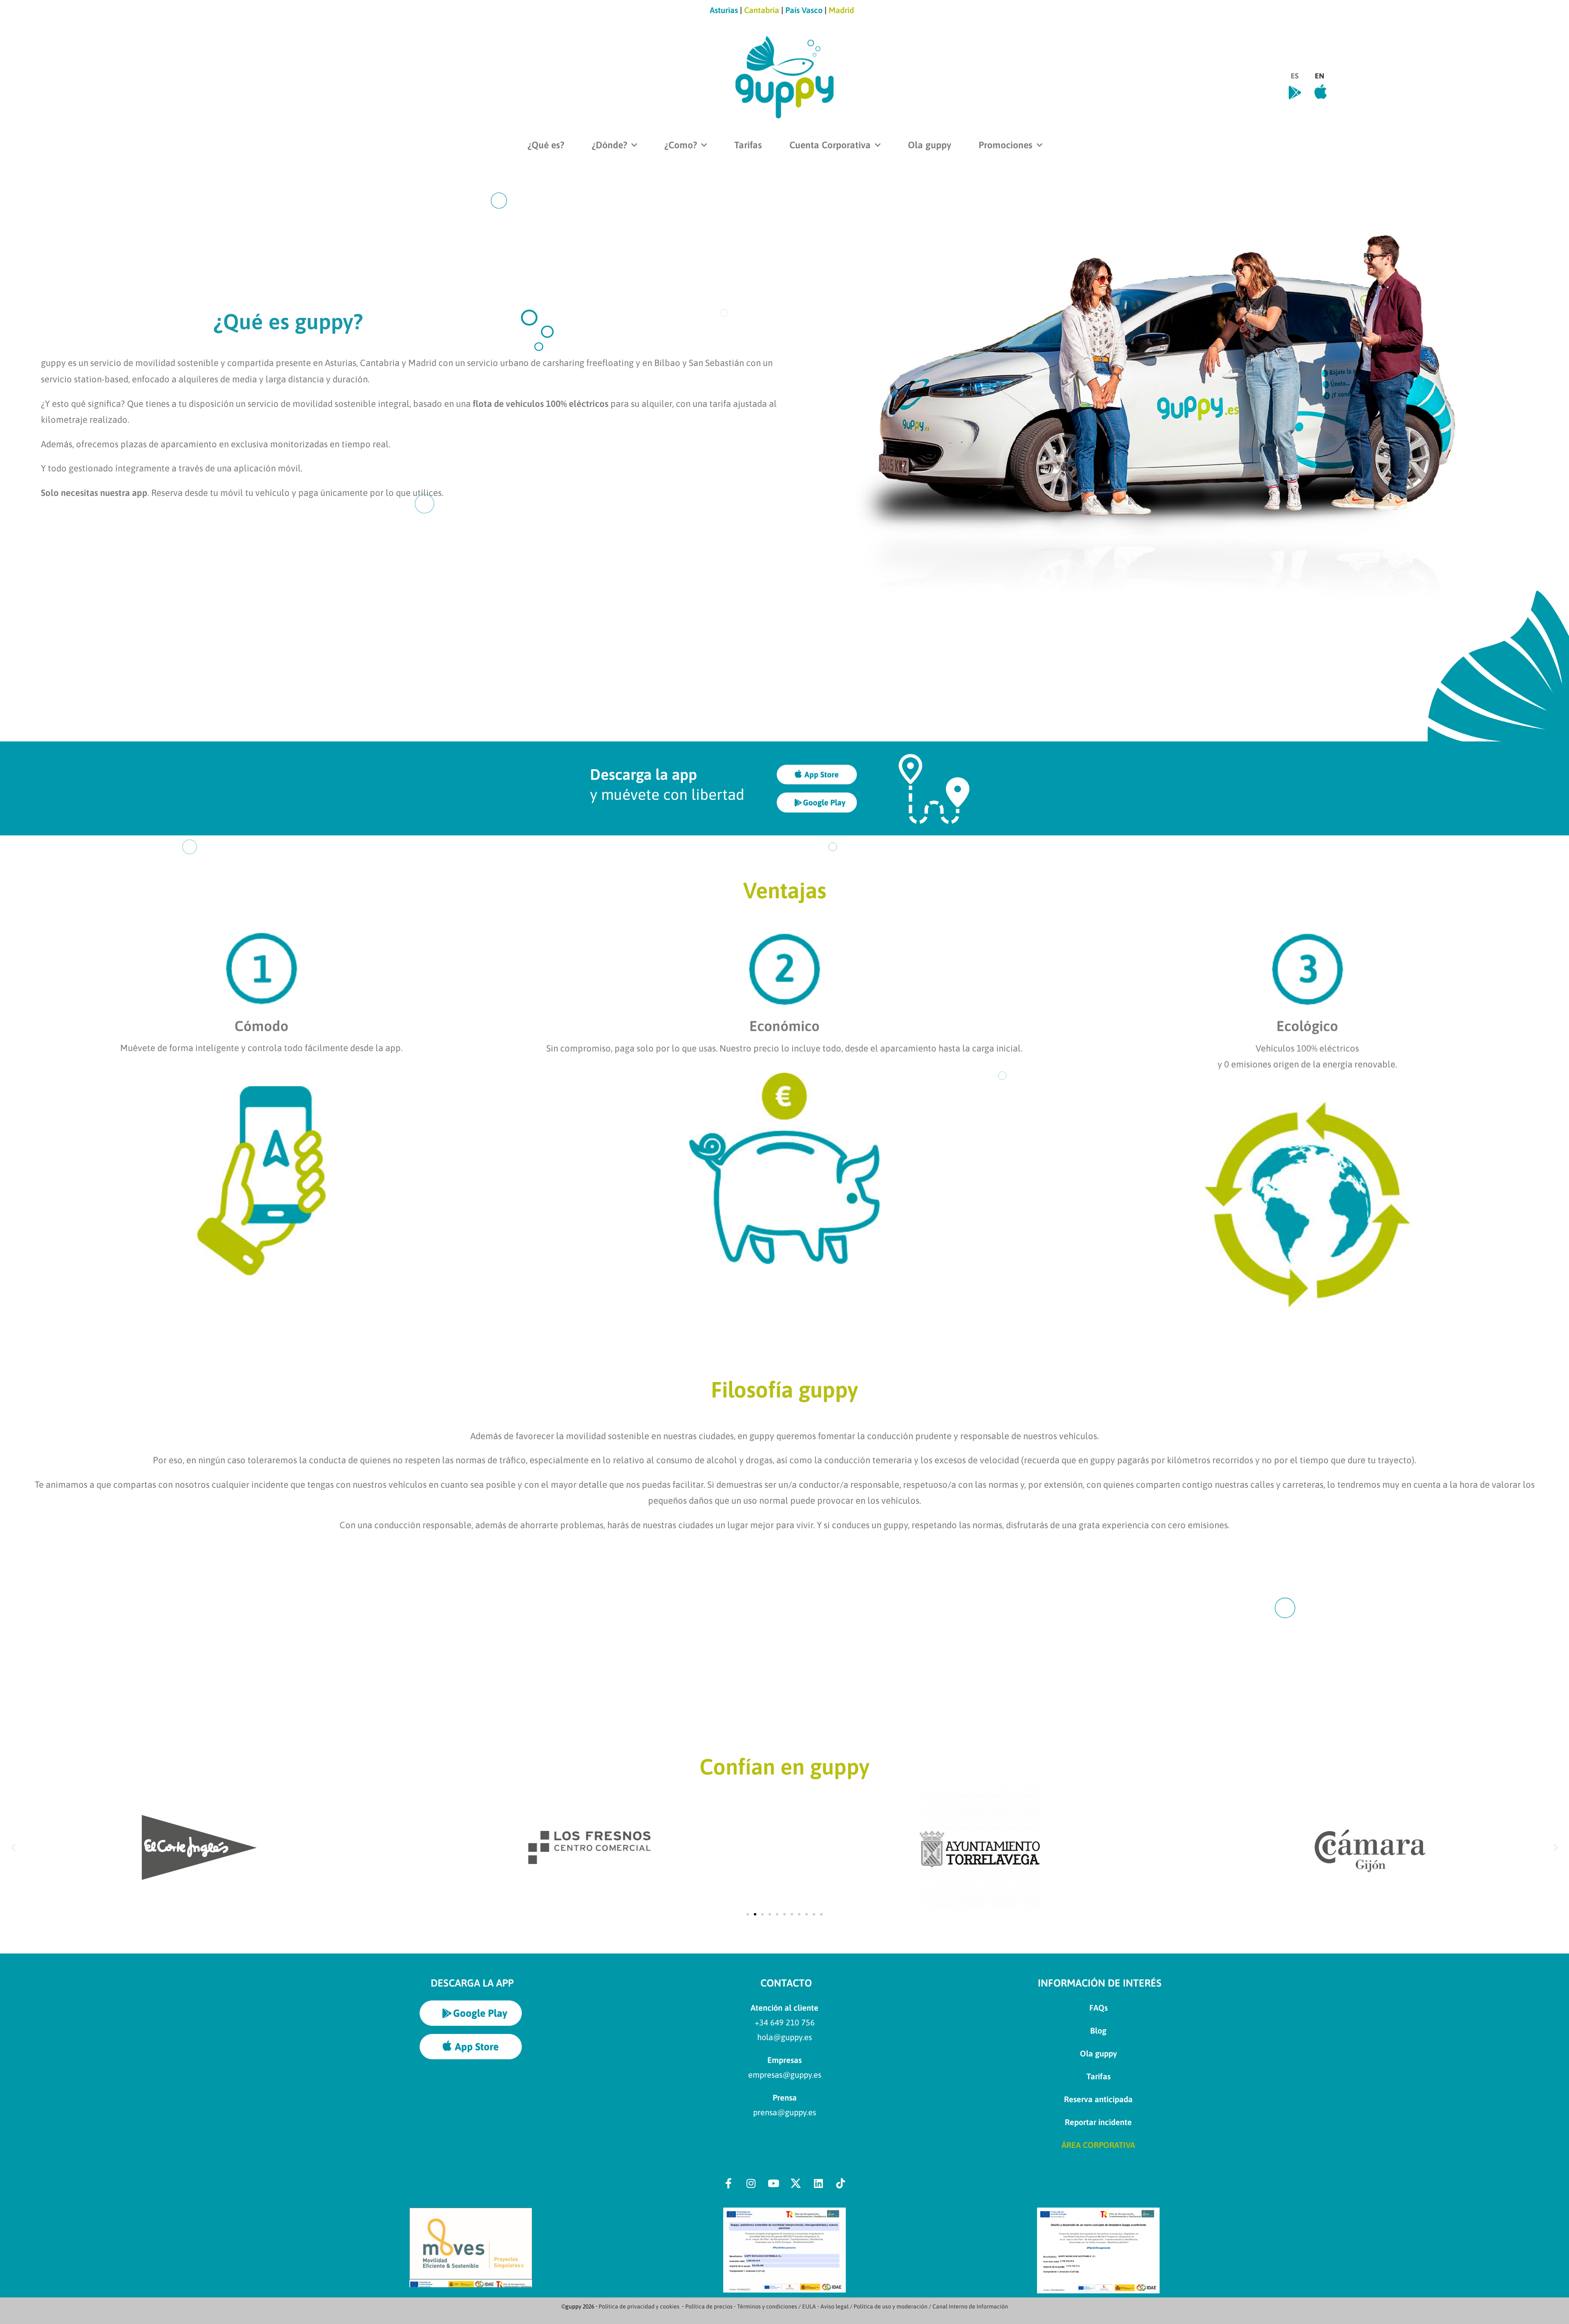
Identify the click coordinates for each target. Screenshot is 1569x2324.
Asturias (725, 10)
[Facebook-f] (729, 2183)
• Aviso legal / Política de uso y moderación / (875, 2306)
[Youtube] (773, 2183)
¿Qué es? (546, 145)
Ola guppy (930, 145)
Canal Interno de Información (970, 2306)
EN (1320, 76)
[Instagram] (751, 2183)
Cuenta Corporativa (830, 145)
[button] (13, 1847)
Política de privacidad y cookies (639, 2306)
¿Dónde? (609, 145)
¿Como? (681, 145)
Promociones (1006, 145)
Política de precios (709, 2306)
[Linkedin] (818, 2183)
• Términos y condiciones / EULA (775, 2306)
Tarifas (748, 145)
